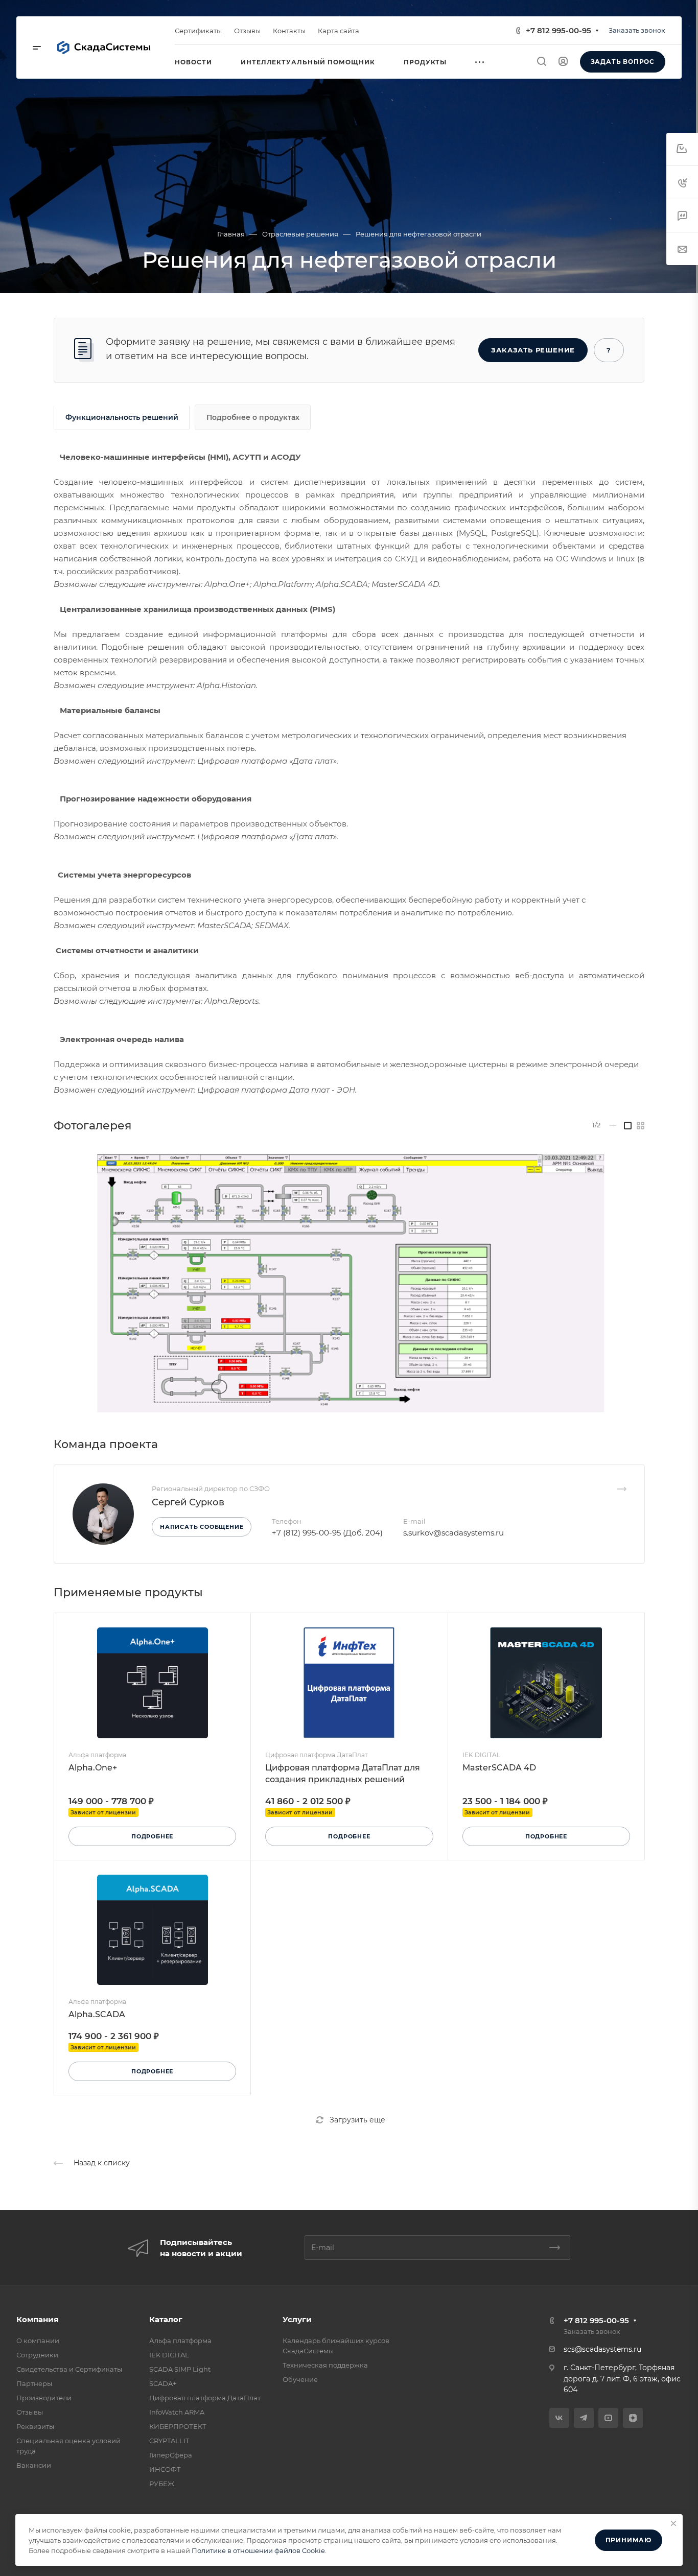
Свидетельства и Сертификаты (69, 2369)
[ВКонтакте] (559, 2418)
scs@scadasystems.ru (602, 2349)
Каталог (166, 2319)
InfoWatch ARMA (177, 2412)
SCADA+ (163, 2383)
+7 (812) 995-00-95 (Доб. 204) (327, 1533)
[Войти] (563, 62)
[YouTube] (608, 2418)
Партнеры (34, 2383)
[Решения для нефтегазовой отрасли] (349, 1280)
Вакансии (34, 2465)
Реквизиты (35, 2426)
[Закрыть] (673, 2523)
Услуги (297, 2319)
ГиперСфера (171, 2455)
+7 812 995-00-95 (559, 30)
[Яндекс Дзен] (633, 2418)
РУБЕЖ (162, 2484)
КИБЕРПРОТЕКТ (178, 2426)
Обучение (300, 2379)
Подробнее (152, 1836)
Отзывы (30, 2412)
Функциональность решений (122, 417)
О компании (38, 2341)
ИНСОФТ (165, 2469)
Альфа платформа (180, 2341)
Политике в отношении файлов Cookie (258, 2550)
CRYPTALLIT (169, 2441)
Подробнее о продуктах (253, 417)
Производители (44, 2398)
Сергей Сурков (188, 1502)
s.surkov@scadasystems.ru (453, 1533)
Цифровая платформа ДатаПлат (205, 2398)
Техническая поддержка (325, 2365)
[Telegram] (584, 2418)
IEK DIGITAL (169, 2355)
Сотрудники (37, 2355)
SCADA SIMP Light (180, 2369)
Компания (37, 2319)
